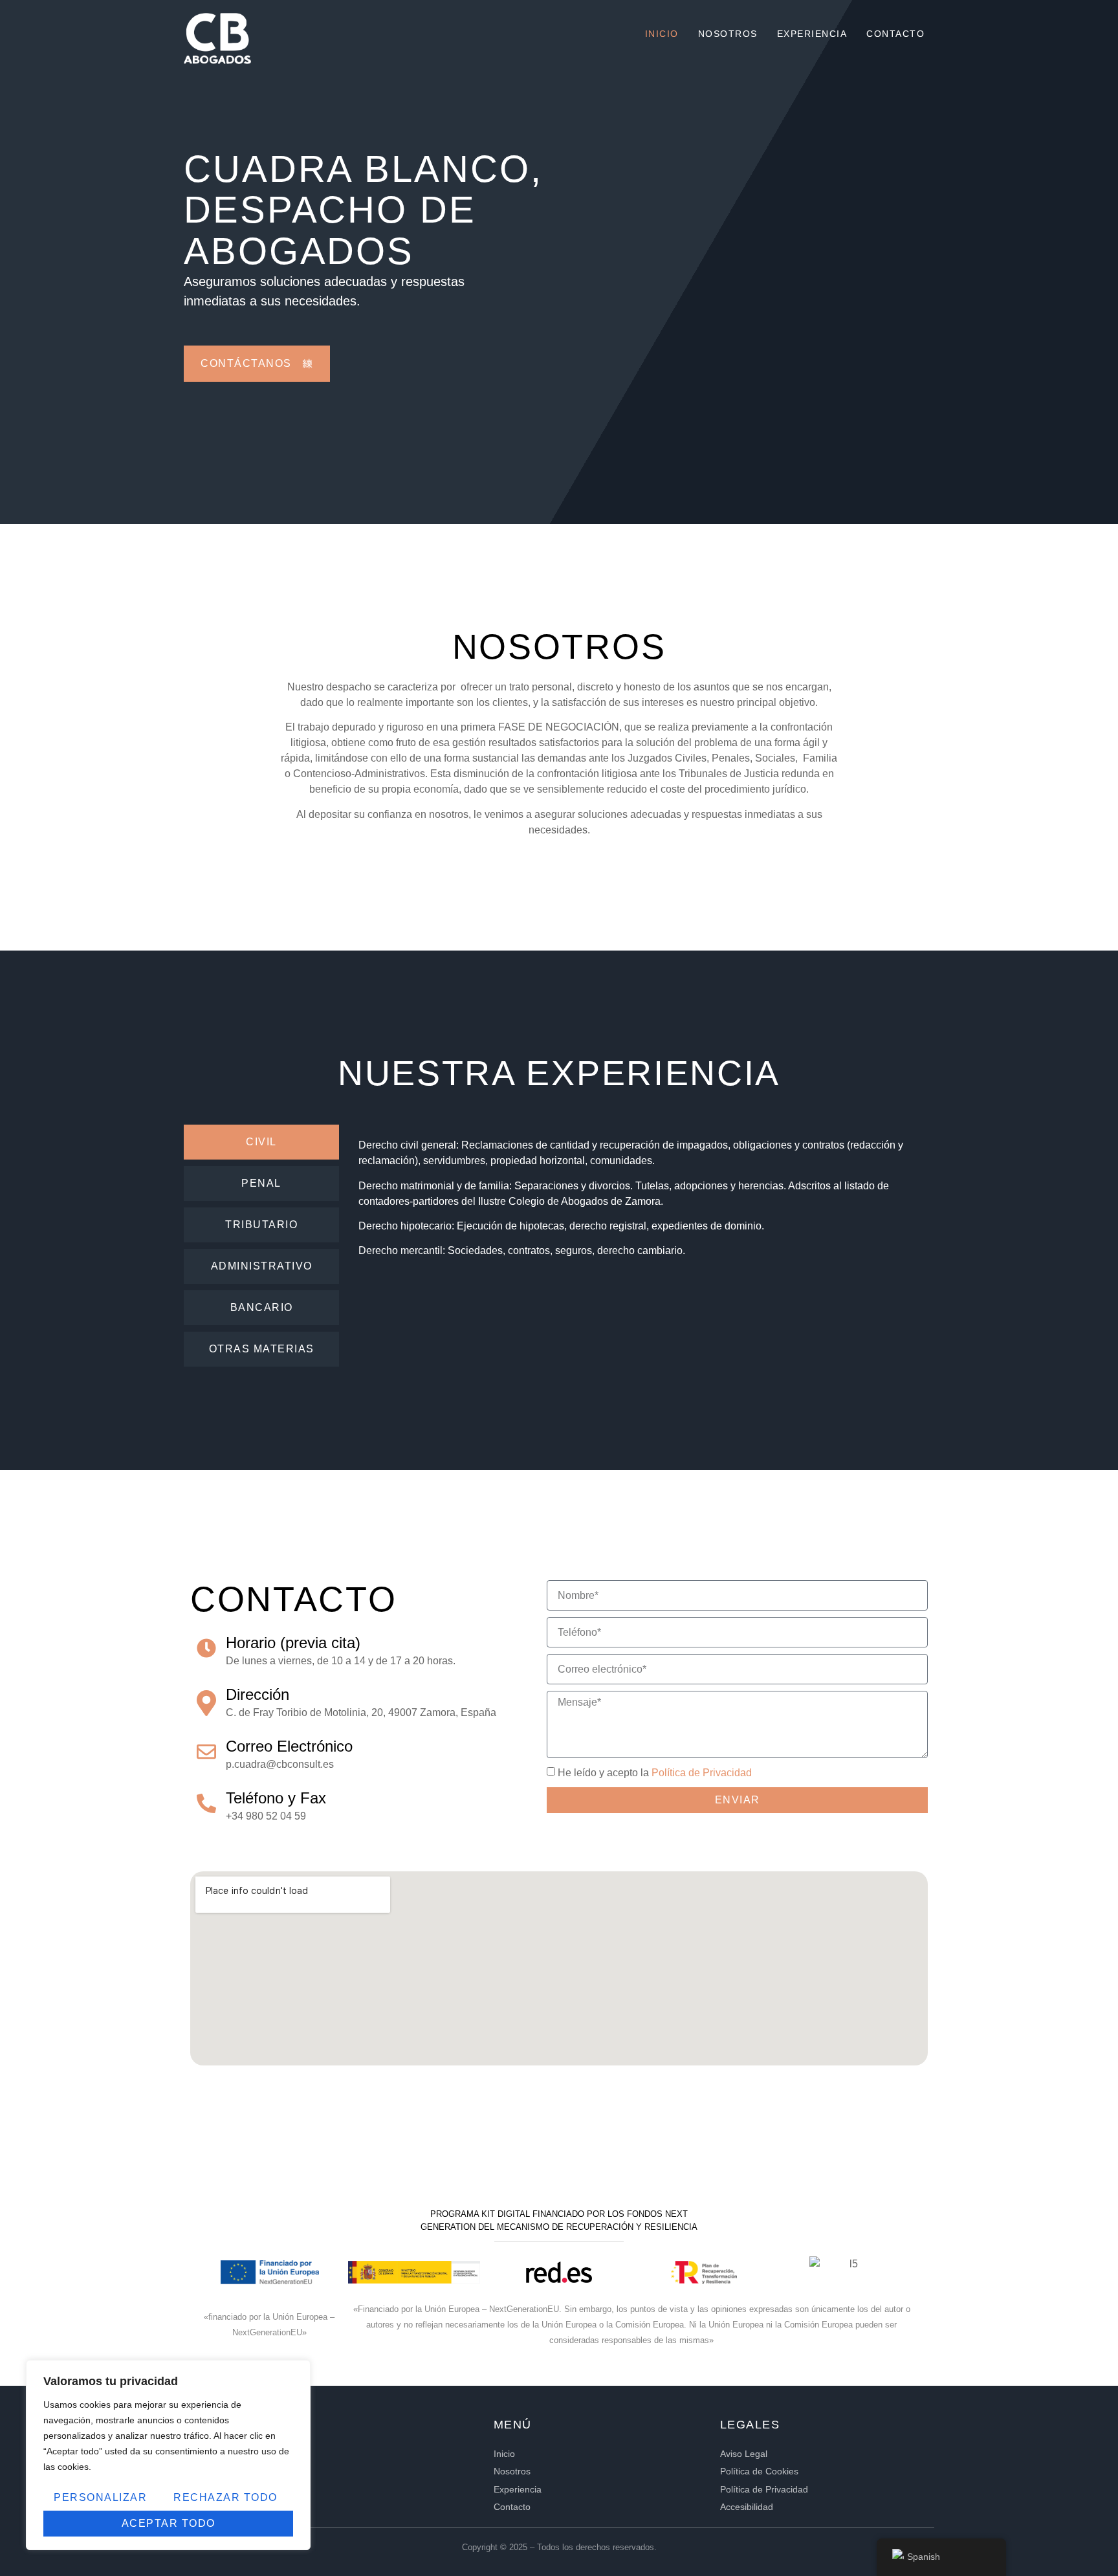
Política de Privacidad (702, 1773)
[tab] (261, 1142)
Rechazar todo (225, 2497)
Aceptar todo (169, 2523)
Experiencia (812, 34)
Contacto (895, 34)
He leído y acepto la (655, 1773)
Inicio (662, 34)
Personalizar (100, 2497)
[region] (168, 2455)
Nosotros (728, 34)
